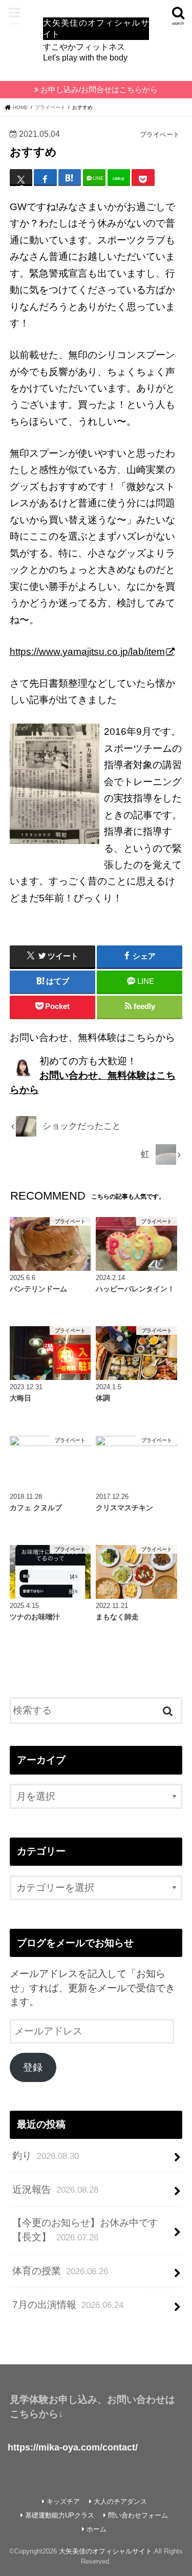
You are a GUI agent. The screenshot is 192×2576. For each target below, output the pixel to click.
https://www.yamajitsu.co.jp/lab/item (87, 652)
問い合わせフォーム (138, 2515)
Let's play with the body (96, 40)
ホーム (97, 2529)
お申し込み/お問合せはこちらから (99, 90)
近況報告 (55, 2189)
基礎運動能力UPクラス (60, 2515)
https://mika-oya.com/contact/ (73, 2447)
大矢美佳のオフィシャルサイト (105, 2551)
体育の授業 (60, 2271)
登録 (33, 2067)
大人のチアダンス (120, 2501)
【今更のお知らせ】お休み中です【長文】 (85, 2230)
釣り (46, 2156)
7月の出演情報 (68, 2305)
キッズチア (63, 2501)
